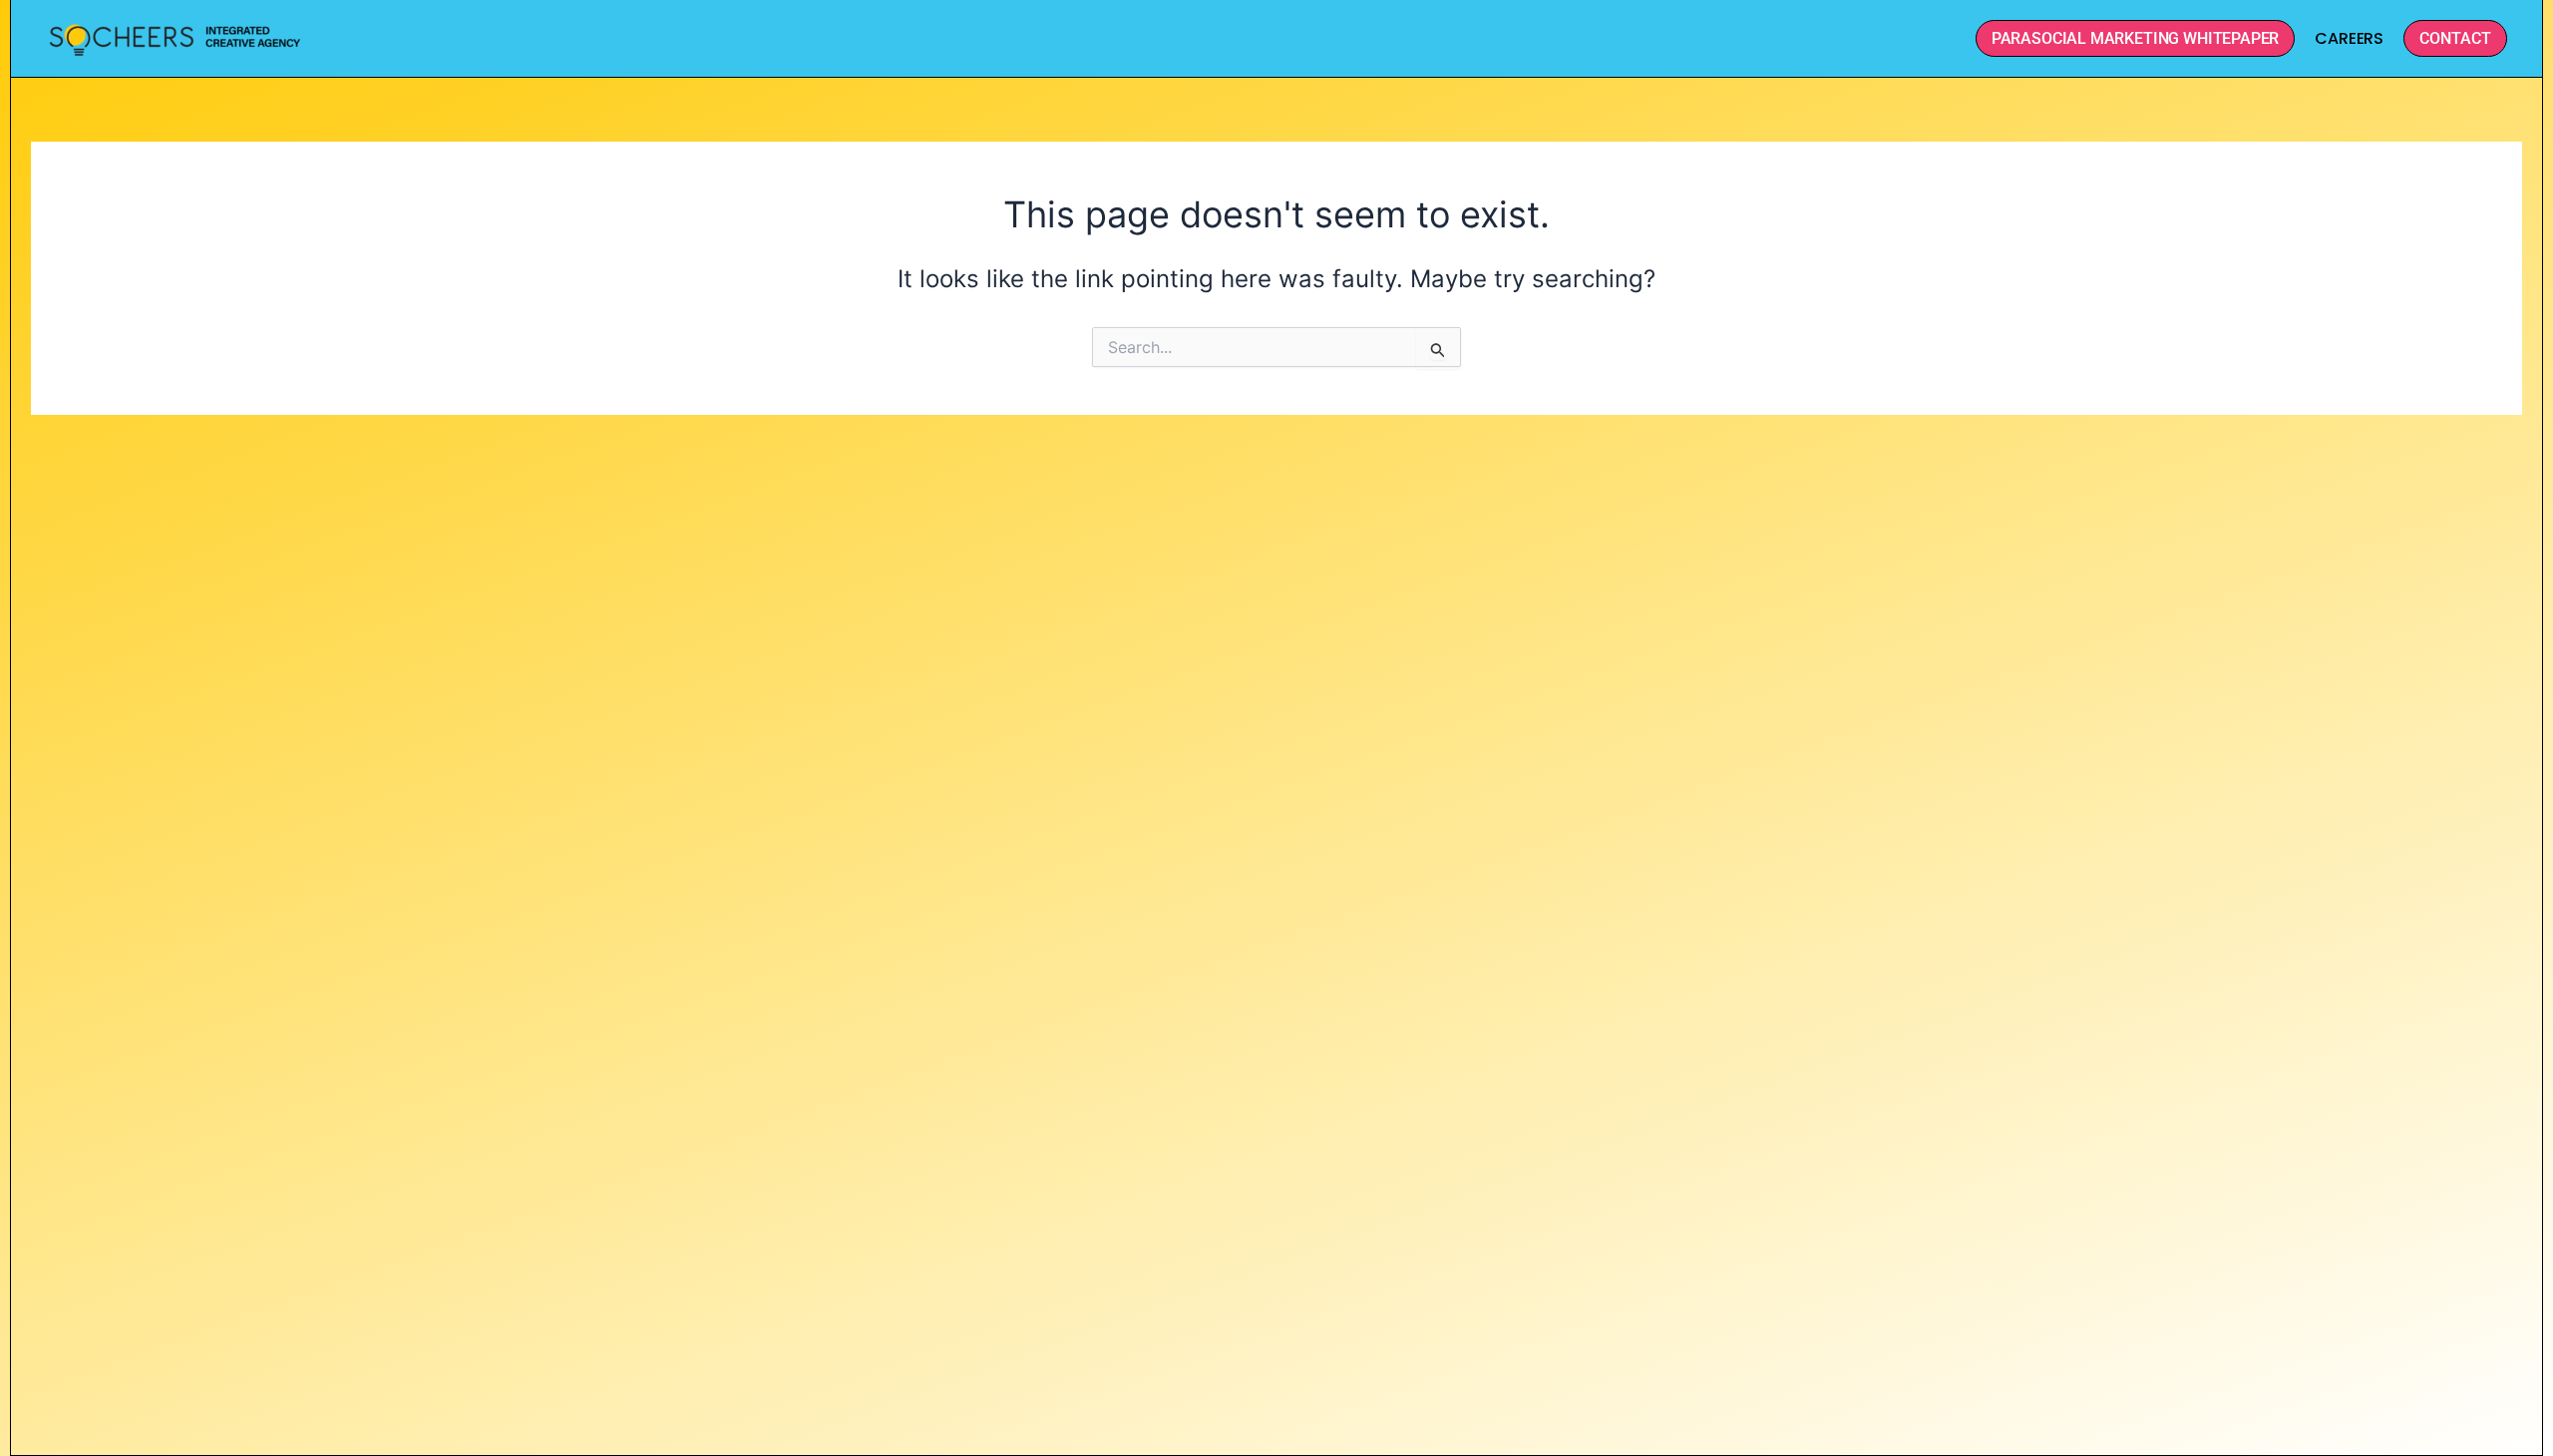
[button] (2455, 38)
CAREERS (2349, 38)
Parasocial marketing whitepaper (2135, 38)
